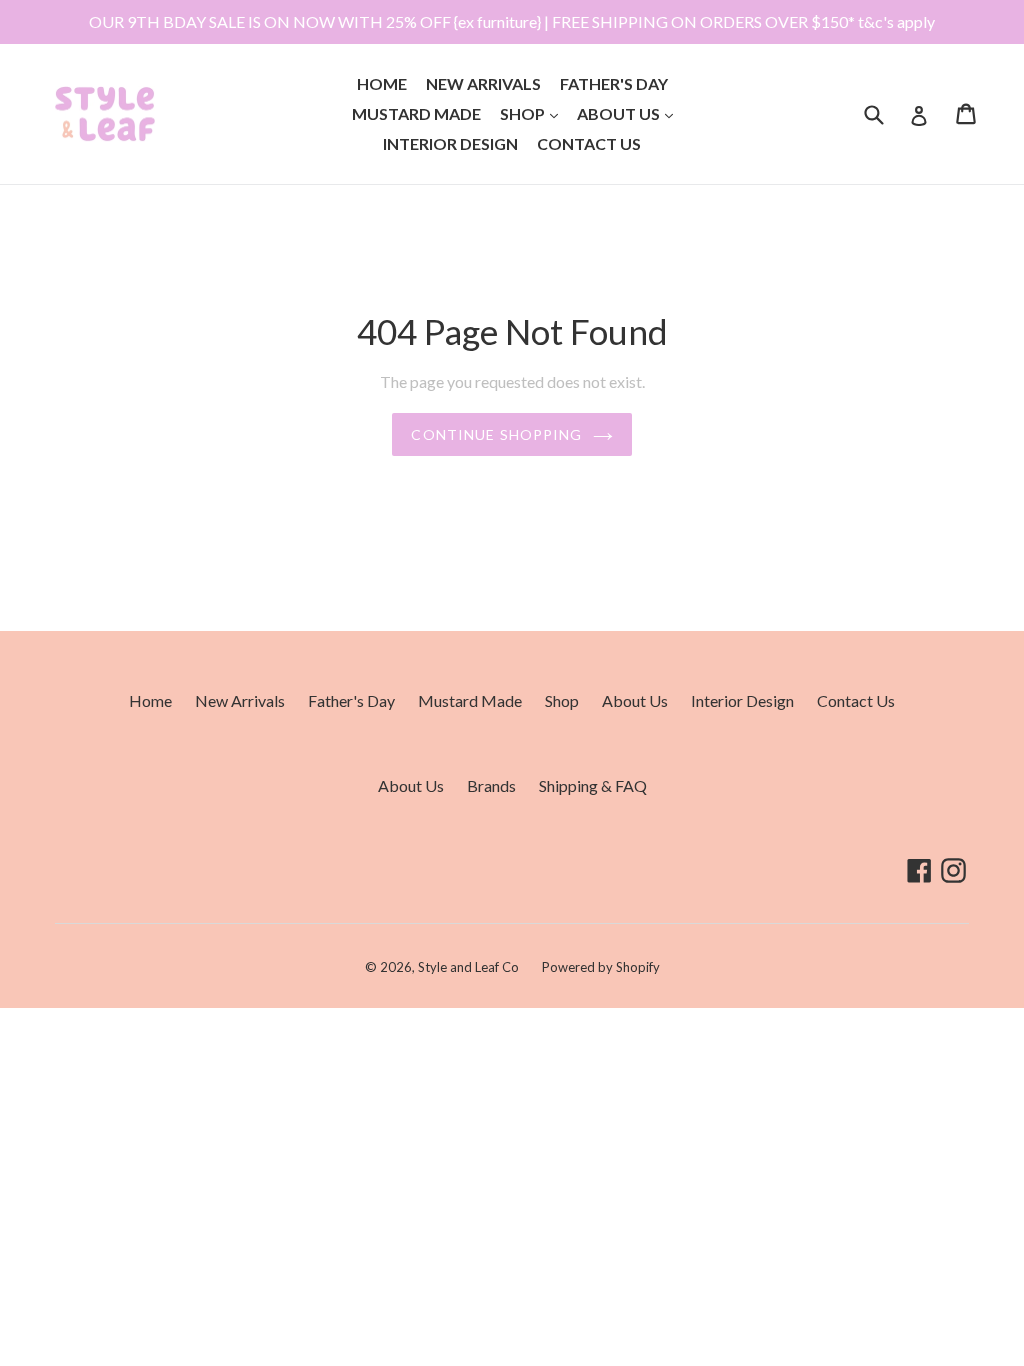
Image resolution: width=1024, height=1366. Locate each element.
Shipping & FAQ (593, 785)
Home (382, 83)
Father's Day (614, 83)
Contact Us (589, 143)
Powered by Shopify (601, 967)
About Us (629, 113)
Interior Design (450, 143)
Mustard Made (416, 113)
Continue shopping (496, 434)
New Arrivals (483, 83)
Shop (533, 113)
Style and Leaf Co (468, 967)
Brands (491, 785)
